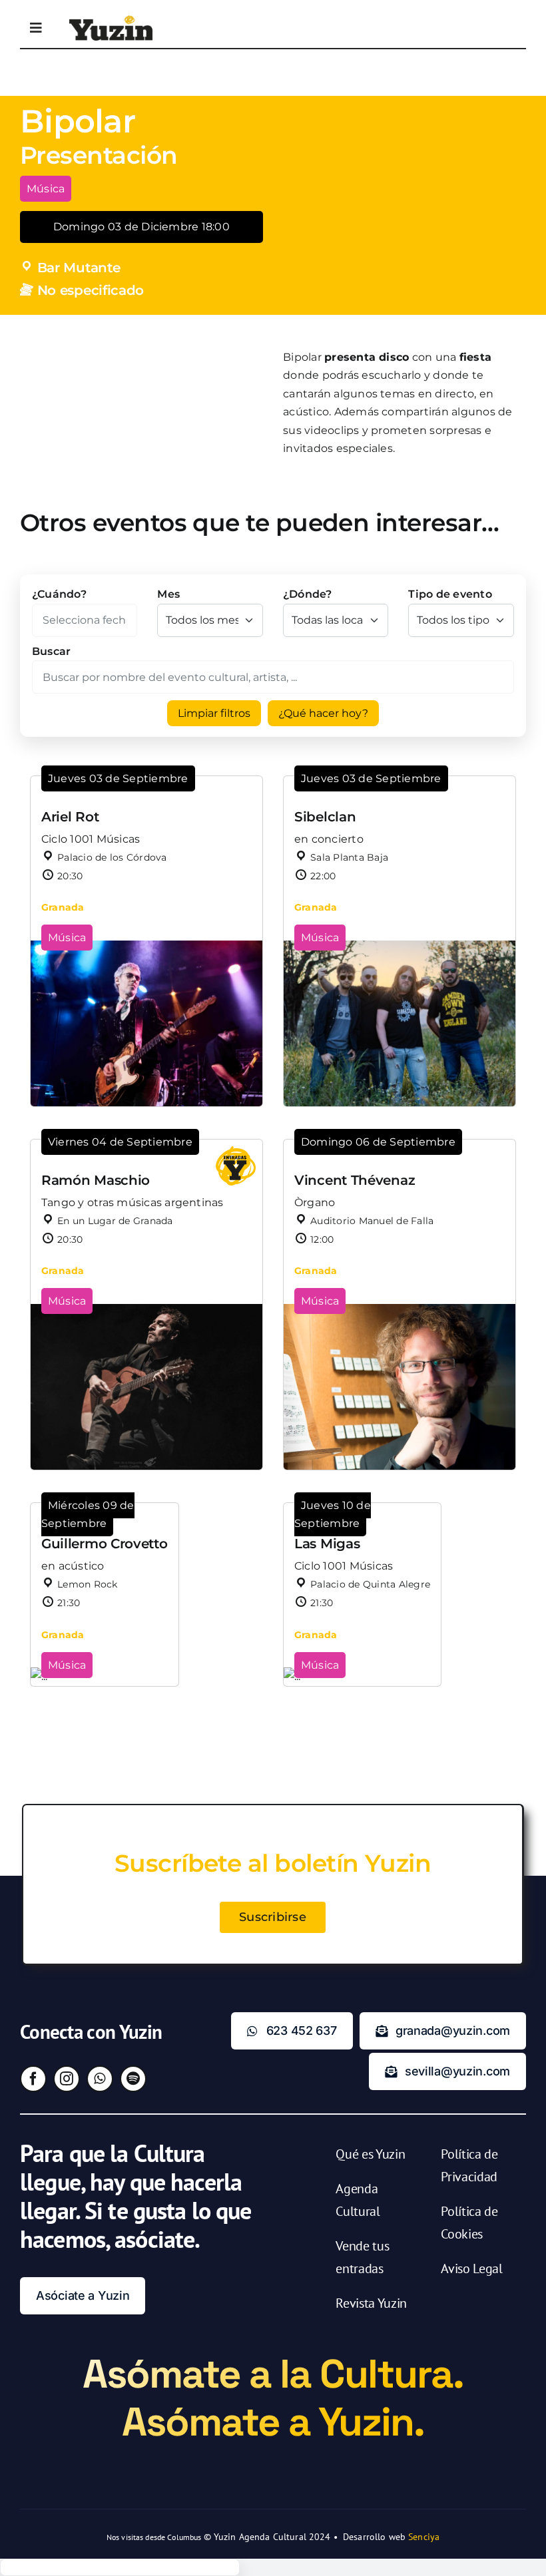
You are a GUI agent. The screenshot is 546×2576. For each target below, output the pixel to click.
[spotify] (133, 2079)
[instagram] (67, 2079)
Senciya (424, 2537)
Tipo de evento (450, 594)
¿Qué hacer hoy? (323, 713)
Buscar (51, 651)
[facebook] (33, 2079)
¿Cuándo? (59, 594)
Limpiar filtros (214, 713)
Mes (168, 594)
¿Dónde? (308, 594)
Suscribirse (273, 1917)
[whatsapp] (100, 2079)
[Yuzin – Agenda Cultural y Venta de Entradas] (111, 20)
